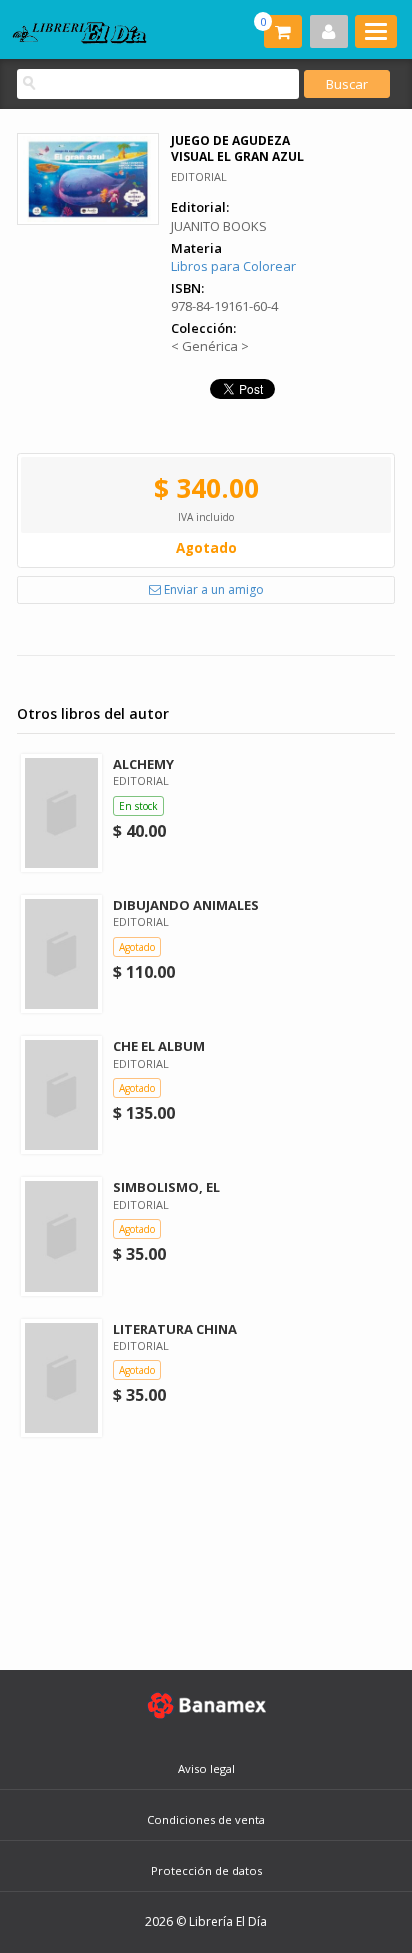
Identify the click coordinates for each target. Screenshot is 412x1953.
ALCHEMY (143, 764)
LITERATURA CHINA (175, 1329)
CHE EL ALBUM (159, 1046)
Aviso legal (206, 1768)
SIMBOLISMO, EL (166, 1187)
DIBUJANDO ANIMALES (186, 905)
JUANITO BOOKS (219, 226)
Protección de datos (206, 1870)
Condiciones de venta (206, 1819)
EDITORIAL (199, 176)
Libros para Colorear (233, 266)
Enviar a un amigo (212, 589)
